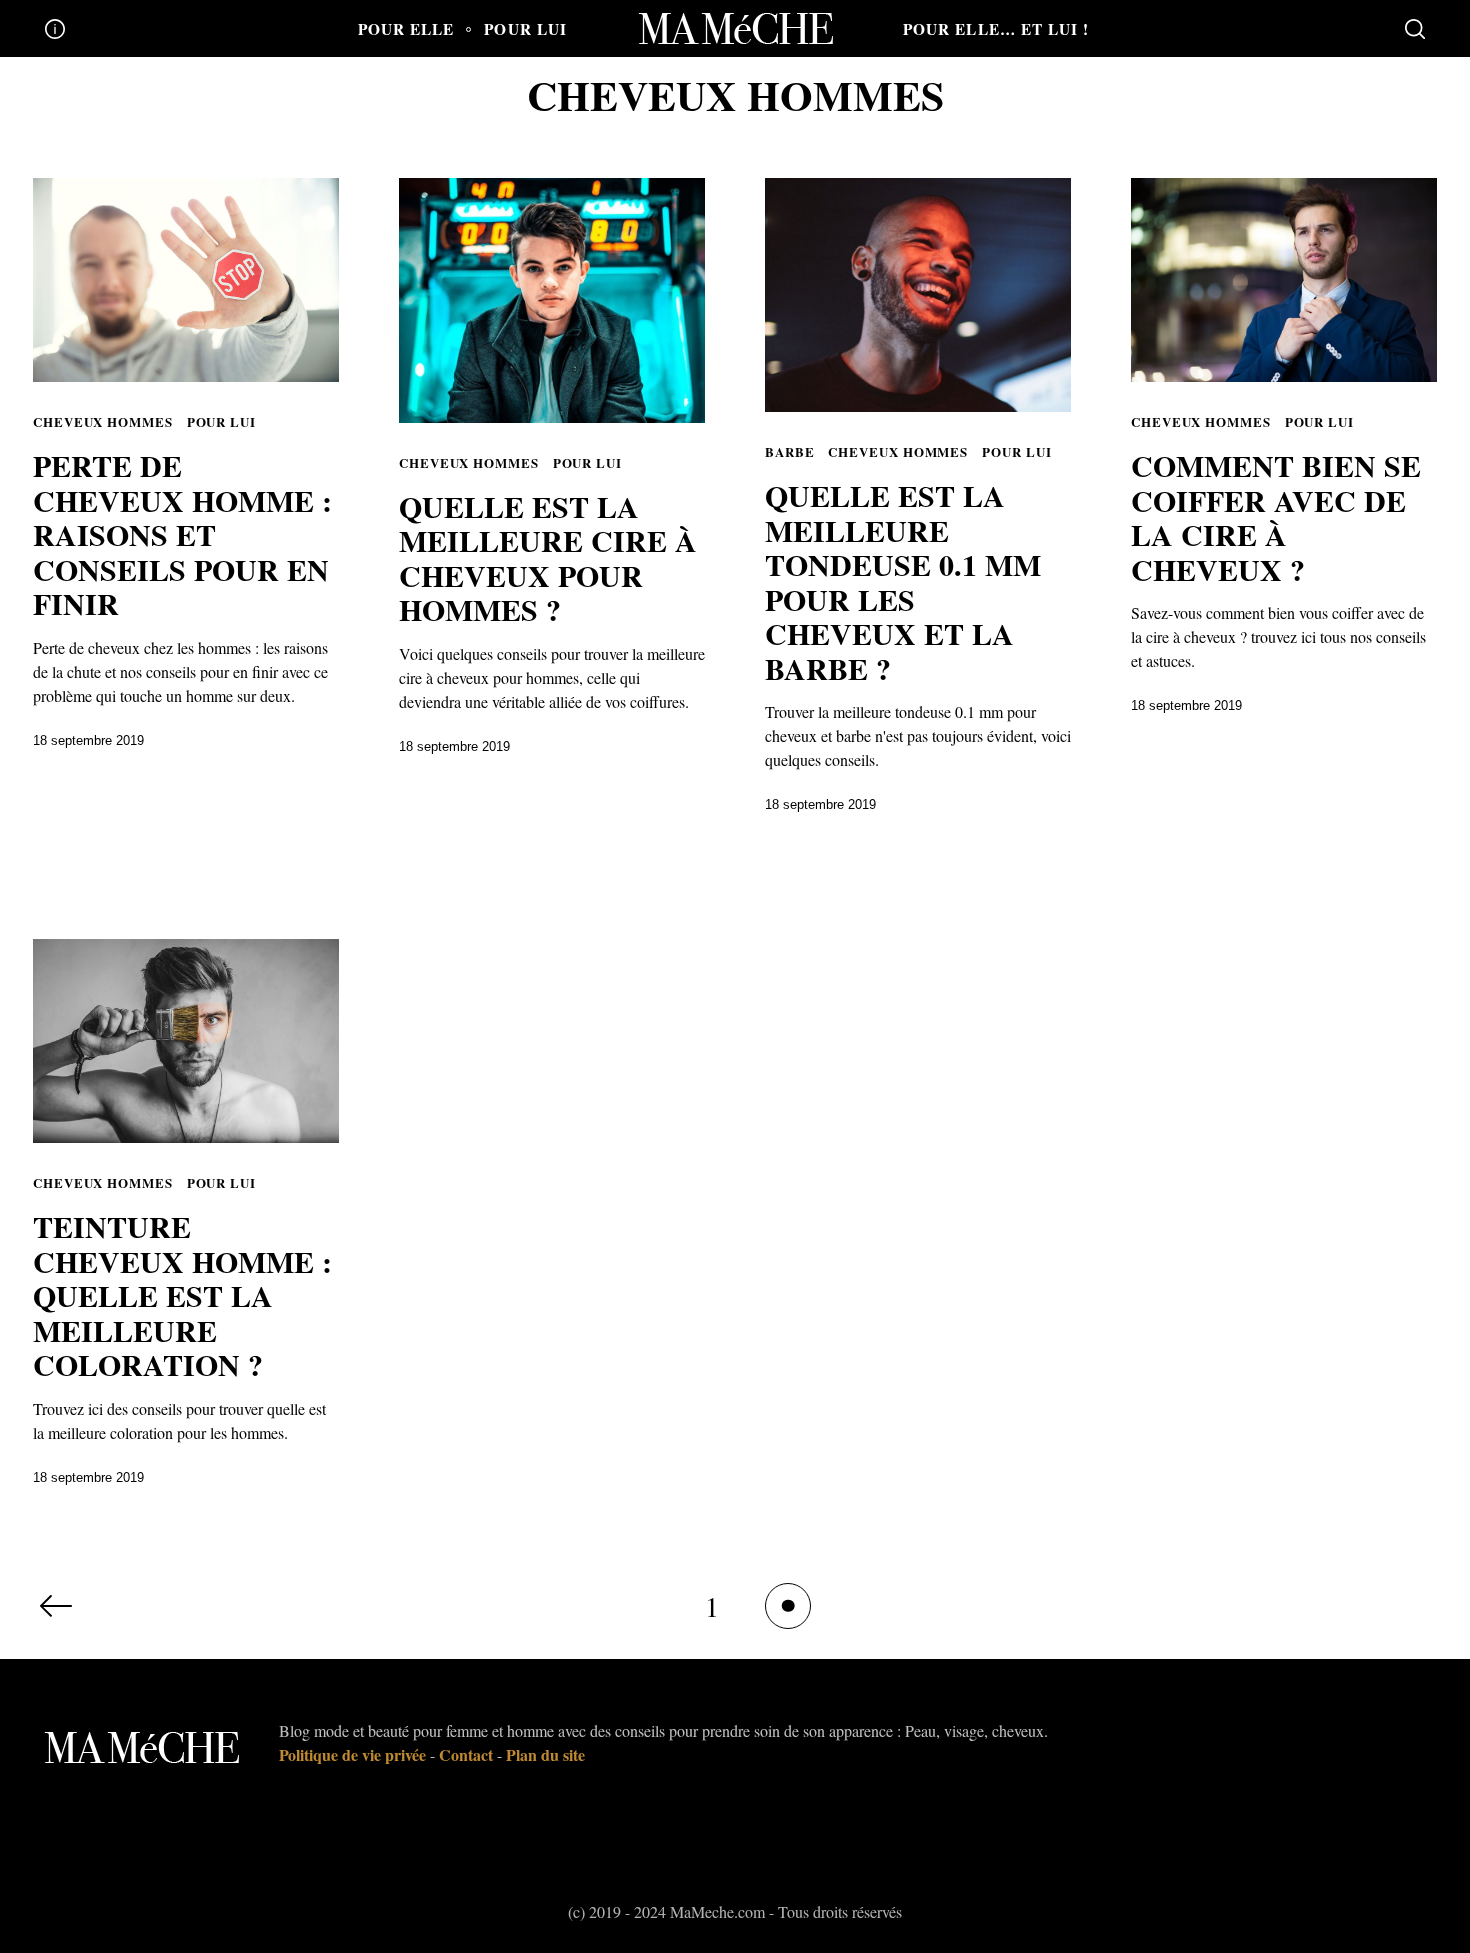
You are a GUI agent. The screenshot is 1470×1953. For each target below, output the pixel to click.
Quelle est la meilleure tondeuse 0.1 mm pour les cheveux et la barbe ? (903, 581)
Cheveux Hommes (103, 421)
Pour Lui (525, 29)
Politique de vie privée (352, 1754)
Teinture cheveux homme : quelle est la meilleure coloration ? (182, 1295)
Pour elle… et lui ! (996, 29)
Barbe (790, 451)
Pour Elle (406, 29)
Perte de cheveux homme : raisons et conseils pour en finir (182, 534)
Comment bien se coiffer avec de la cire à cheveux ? (1276, 517)
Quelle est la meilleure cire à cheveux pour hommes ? (548, 558)
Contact (466, 1754)
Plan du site (545, 1754)
